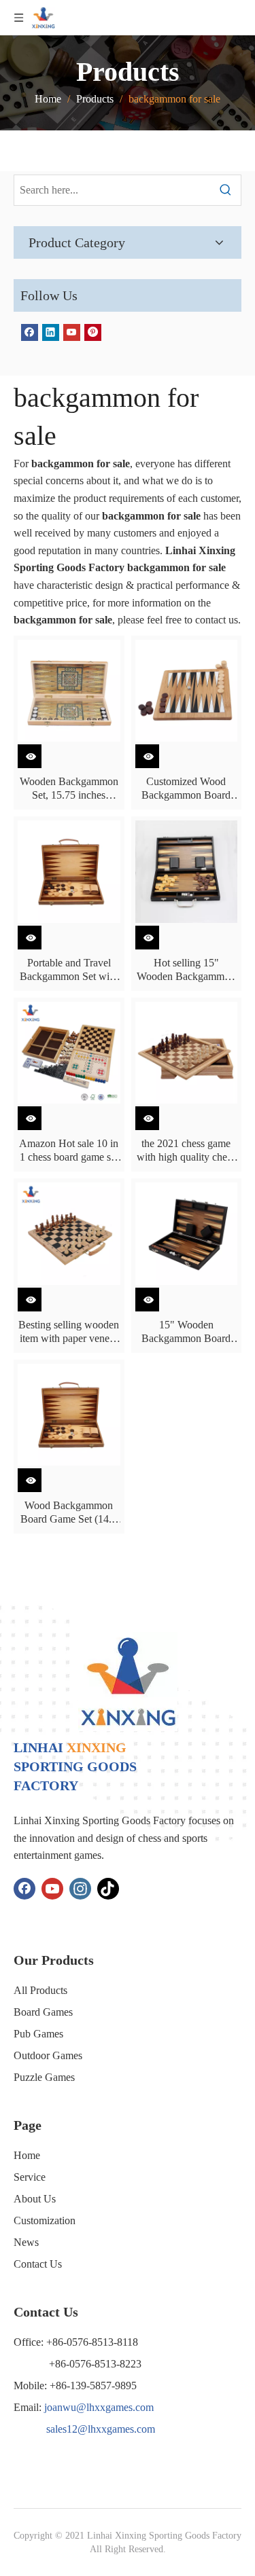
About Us (35, 2199)
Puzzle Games (44, 2077)
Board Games (43, 2012)
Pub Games (38, 2034)
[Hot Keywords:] (226, 190)
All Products (40, 1990)
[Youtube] (72, 332)
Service (30, 2177)
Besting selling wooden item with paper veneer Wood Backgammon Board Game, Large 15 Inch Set (69, 1332)
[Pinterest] (93, 332)
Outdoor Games (48, 2055)
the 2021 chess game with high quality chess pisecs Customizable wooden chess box (186, 1151)
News (26, 2242)
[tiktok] (108, 1889)
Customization (45, 2220)
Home (27, 2155)
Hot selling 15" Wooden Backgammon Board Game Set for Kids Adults (186, 970)
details (38, 753)
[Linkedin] (51, 332)
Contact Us (38, 2264)
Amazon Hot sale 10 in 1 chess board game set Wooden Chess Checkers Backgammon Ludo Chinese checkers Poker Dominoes (69, 1151)
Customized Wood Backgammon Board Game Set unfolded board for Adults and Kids (186, 789)
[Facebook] (30, 332)
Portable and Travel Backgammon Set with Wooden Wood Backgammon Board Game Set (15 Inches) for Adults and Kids (69, 970)
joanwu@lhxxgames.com (99, 2407)
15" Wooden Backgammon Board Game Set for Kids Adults (186, 1332)
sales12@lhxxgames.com (101, 2429)
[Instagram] (80, 1889)
